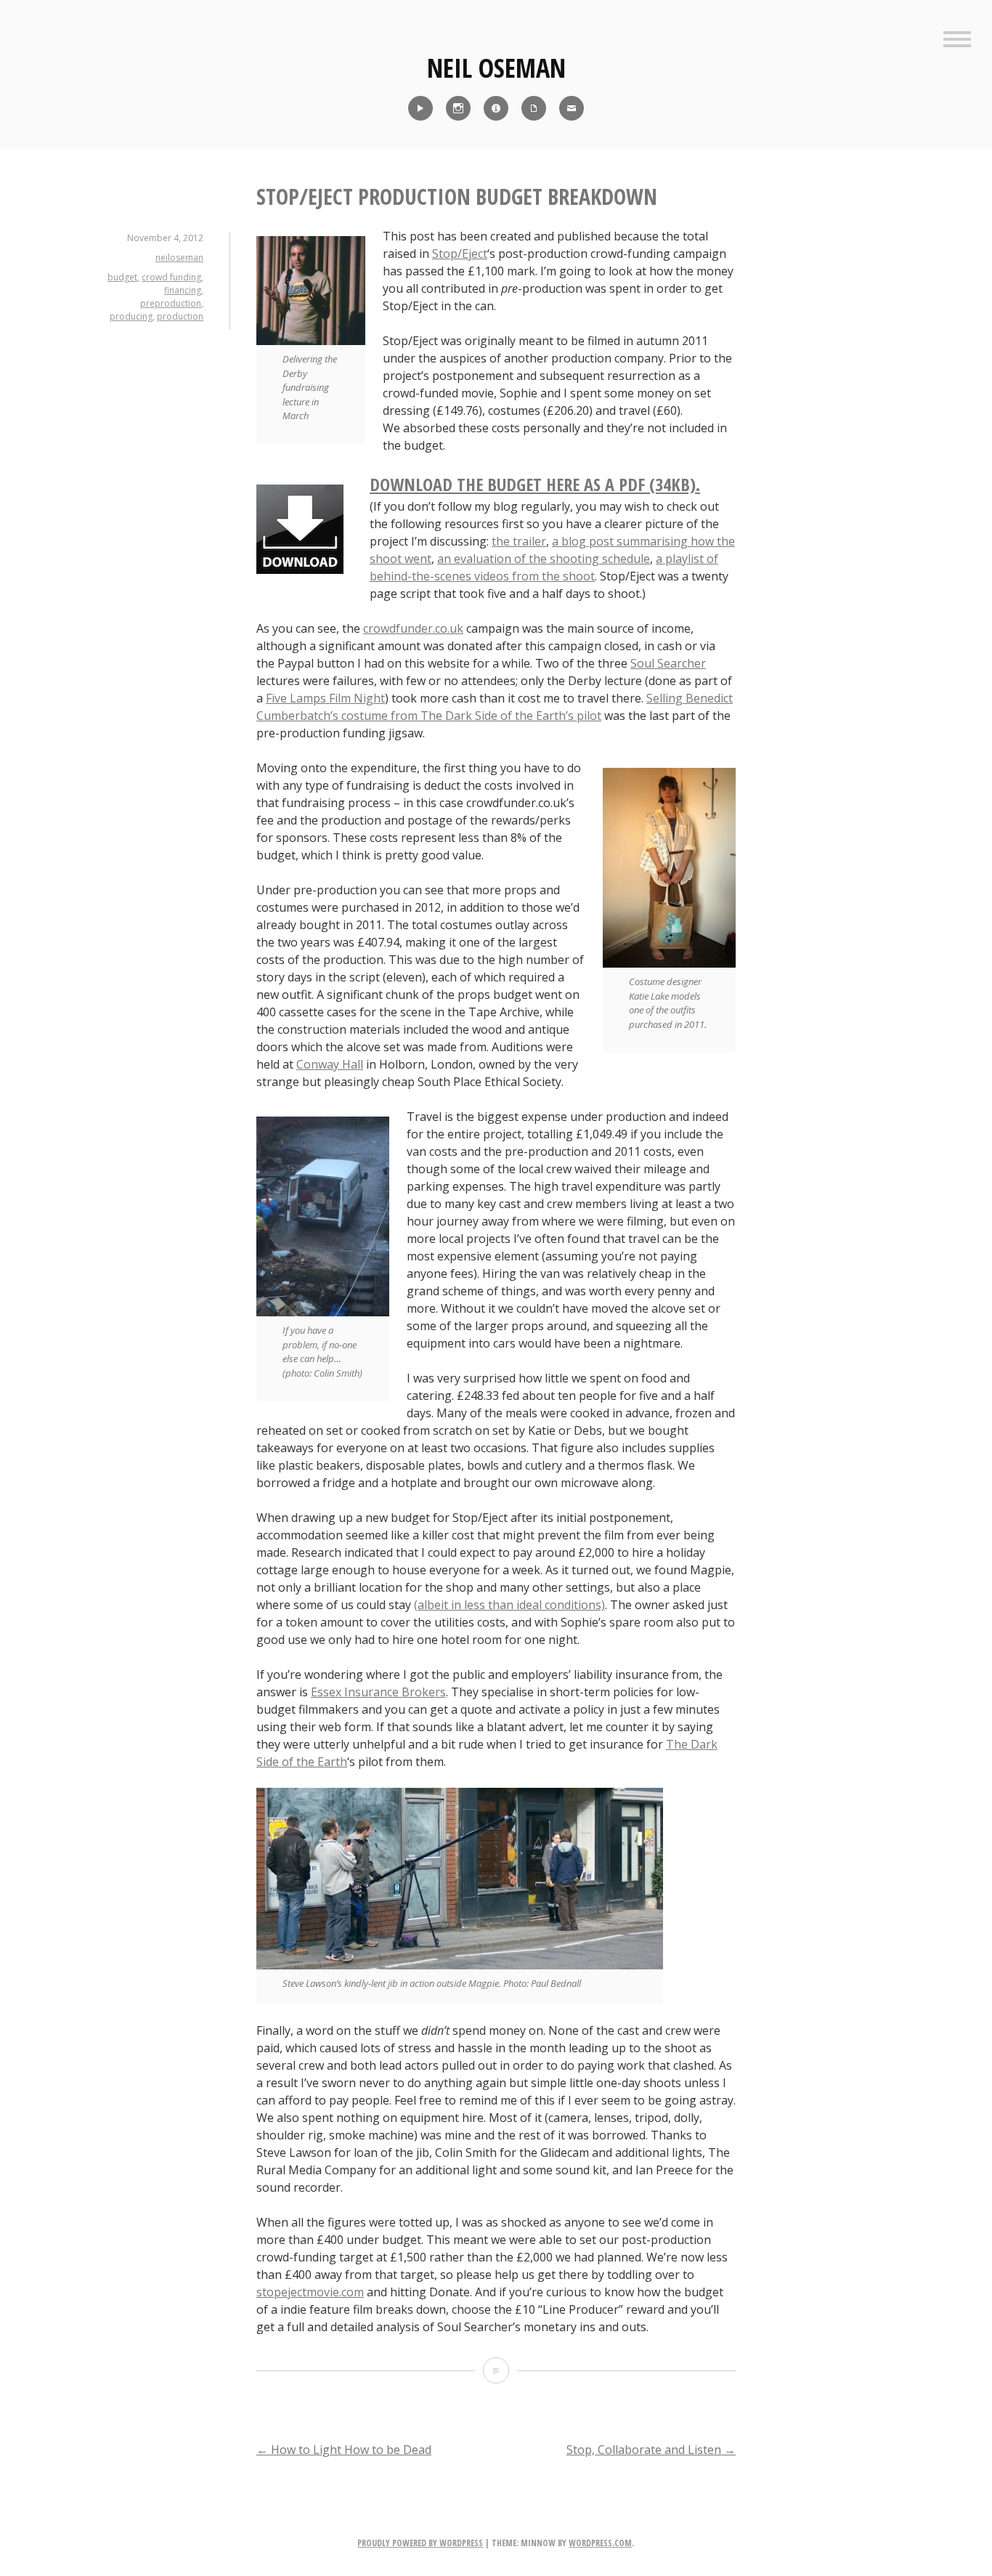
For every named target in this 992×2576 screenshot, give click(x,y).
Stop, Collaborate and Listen (651, 2450)
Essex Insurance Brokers (378, 1692)
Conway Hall (330, 1064)
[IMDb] (496, 108)
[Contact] (572, 108)
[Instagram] (458, 108)
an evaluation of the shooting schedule (544, 559)
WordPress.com (600, 2543)
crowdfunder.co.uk (413, 628)
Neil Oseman (496, 68)
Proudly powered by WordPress (420, 2543)
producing (131, 316)
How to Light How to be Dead (344, 2450)
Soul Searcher (668, 663)
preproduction (171, 303)
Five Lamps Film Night (325, 698)
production (180, 316)
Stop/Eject (460, 254)
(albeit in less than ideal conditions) (509, 1605)
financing (183, 290)
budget (122, 277)
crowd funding (171, 277)
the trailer (519, 541)
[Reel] (420, 108)
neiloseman (179, 258)
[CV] (534, 108)
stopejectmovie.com (310, 2292)
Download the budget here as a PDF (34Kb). (535, 484)
